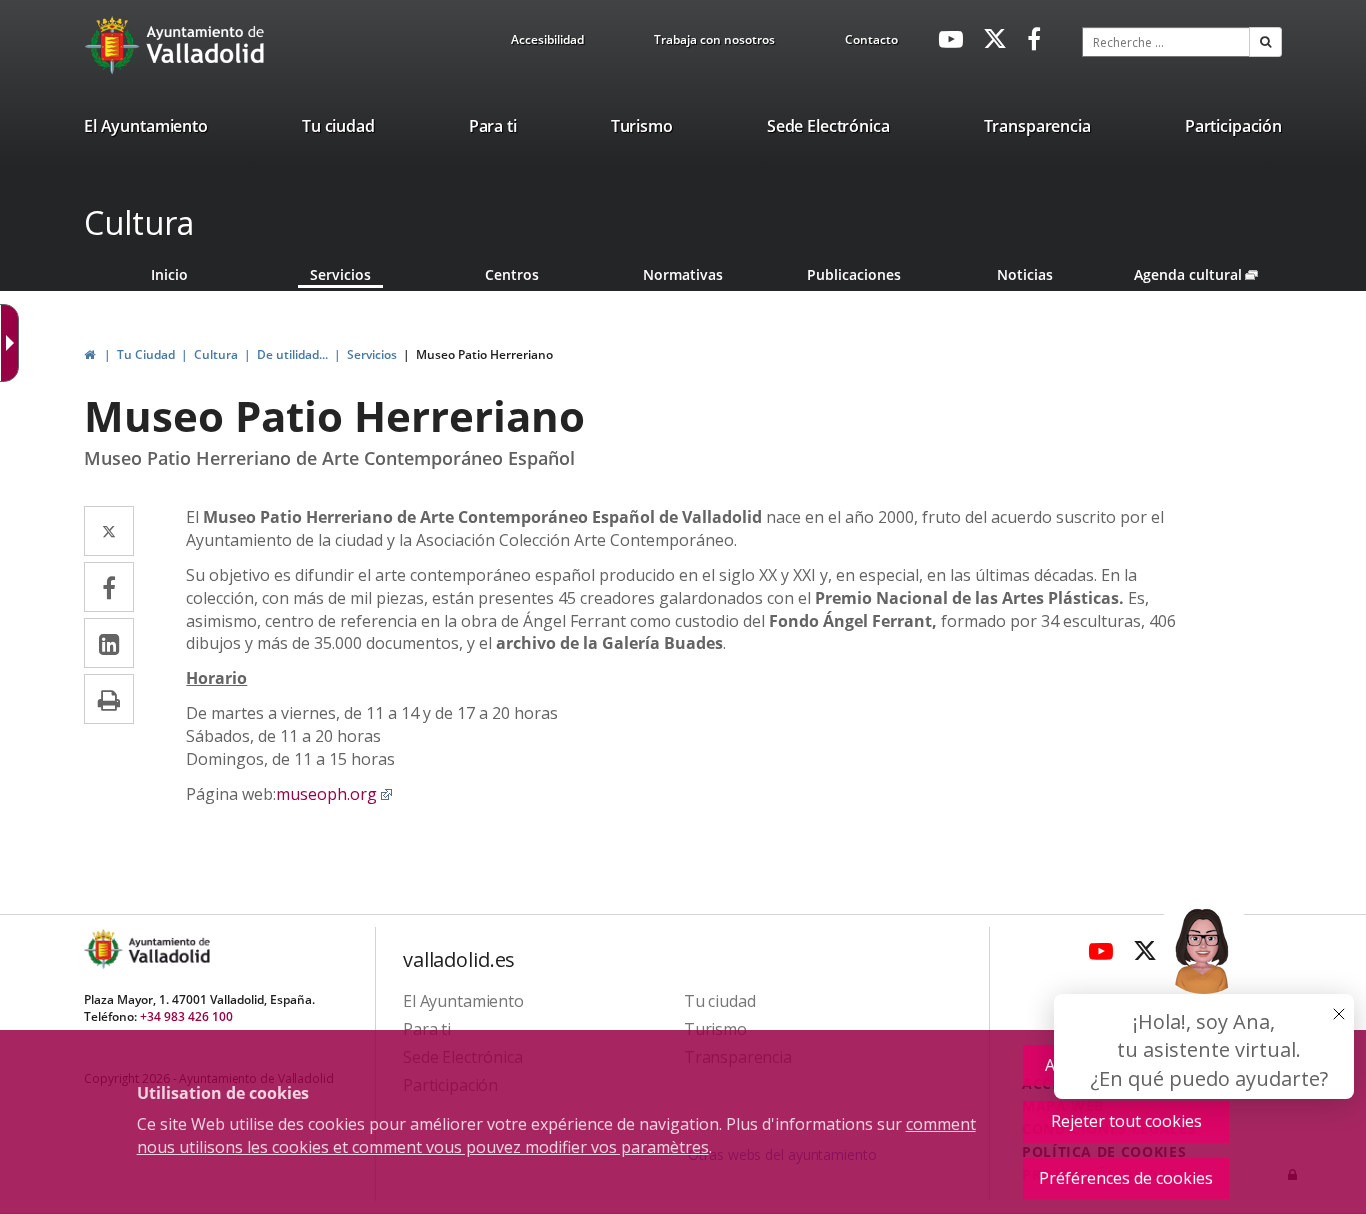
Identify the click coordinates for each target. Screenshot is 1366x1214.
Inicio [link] (169, 274)
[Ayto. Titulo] (168, 949)
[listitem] (146, 130)
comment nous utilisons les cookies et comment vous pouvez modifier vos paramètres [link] (556, 1135)
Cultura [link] (216, 354)
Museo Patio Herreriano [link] (484, 354)
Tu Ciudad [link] (146, 354)
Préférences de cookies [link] (1126, 1178)
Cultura (139, 222)
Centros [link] (512, 274)
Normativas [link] (683, 274)
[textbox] (1166, 42)
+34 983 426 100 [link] (186, 1016)
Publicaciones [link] (854, 274)
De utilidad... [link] (292, 354)
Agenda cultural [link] (1207, 275)
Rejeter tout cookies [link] (1126, 1121)
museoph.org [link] (334, 794)
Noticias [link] (1025, 274)
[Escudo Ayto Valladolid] (105, 949)
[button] (1265, 42)
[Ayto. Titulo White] (206, 45)
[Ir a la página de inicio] (114, 45)
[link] (547, 43)
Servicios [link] (340, 274)
